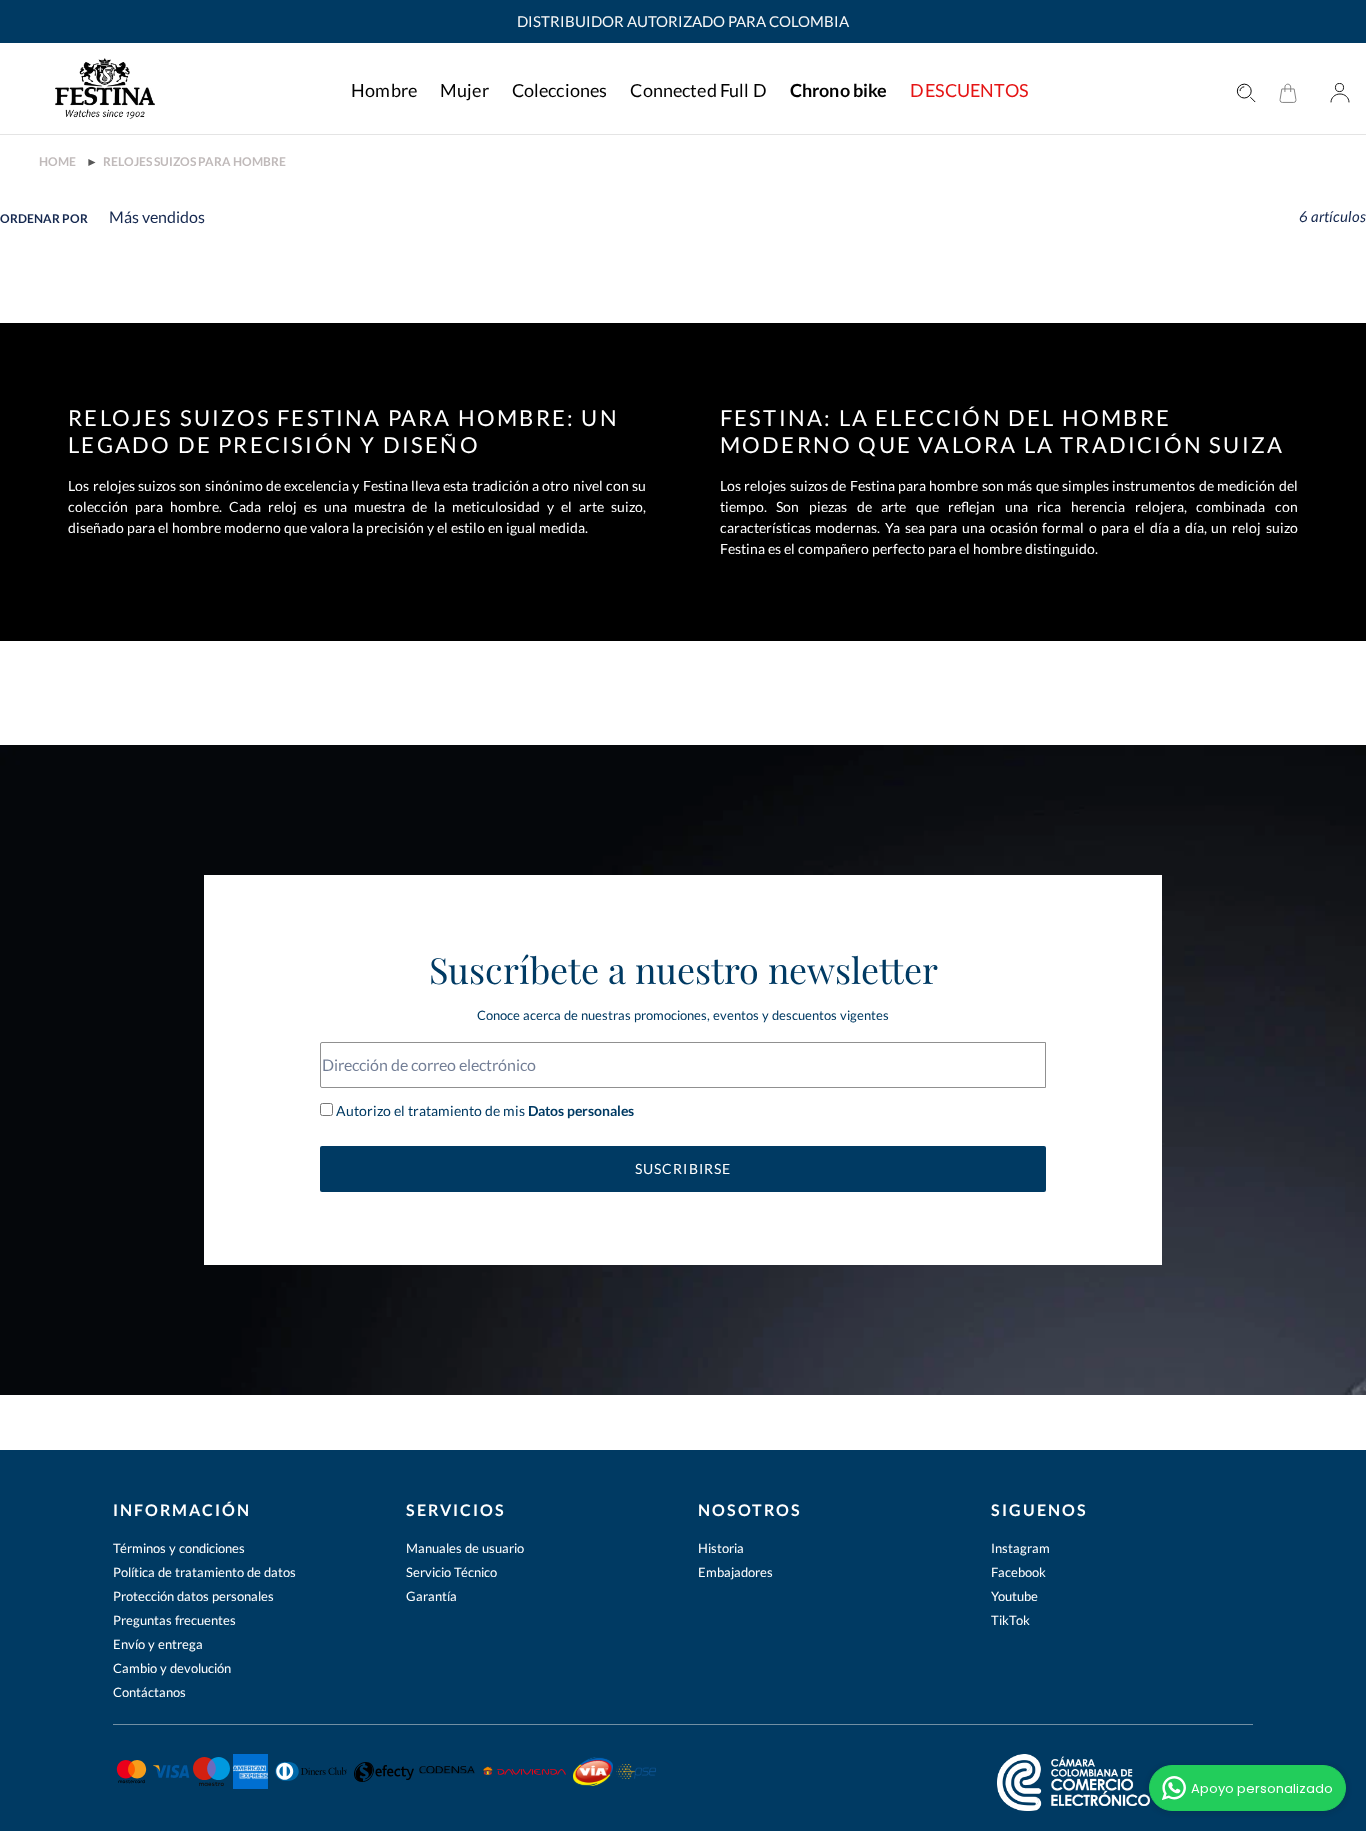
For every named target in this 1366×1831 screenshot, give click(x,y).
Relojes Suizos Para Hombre (194, 162)
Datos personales (579, 1110)
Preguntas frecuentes (174, 1620)
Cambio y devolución (172, 1668)
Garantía (431, 1596)
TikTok (1010, 1620)
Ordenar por (44, 218)
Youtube (1014, 1596)
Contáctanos (149, 1692)
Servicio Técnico (451, 1572)
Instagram (1020, 1548)
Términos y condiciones (179, 1548)
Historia (721, 1548)
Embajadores (735, 1572)
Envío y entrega (158, 1644)
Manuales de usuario (465, 1548)
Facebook (1018, 1572)
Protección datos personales (193, 1596)
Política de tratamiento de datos (204, 1572)
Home (57, 162)
